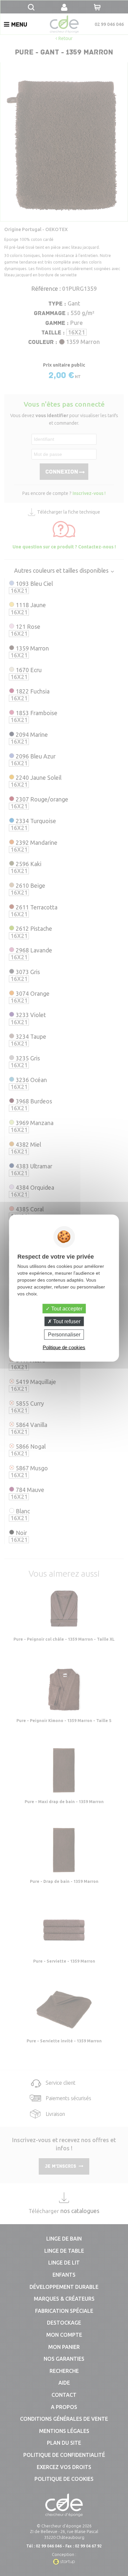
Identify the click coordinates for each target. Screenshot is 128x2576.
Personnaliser (64, 1335)
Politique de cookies (64, 1347)
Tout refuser (66, 1321)
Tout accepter (66, 1308)
